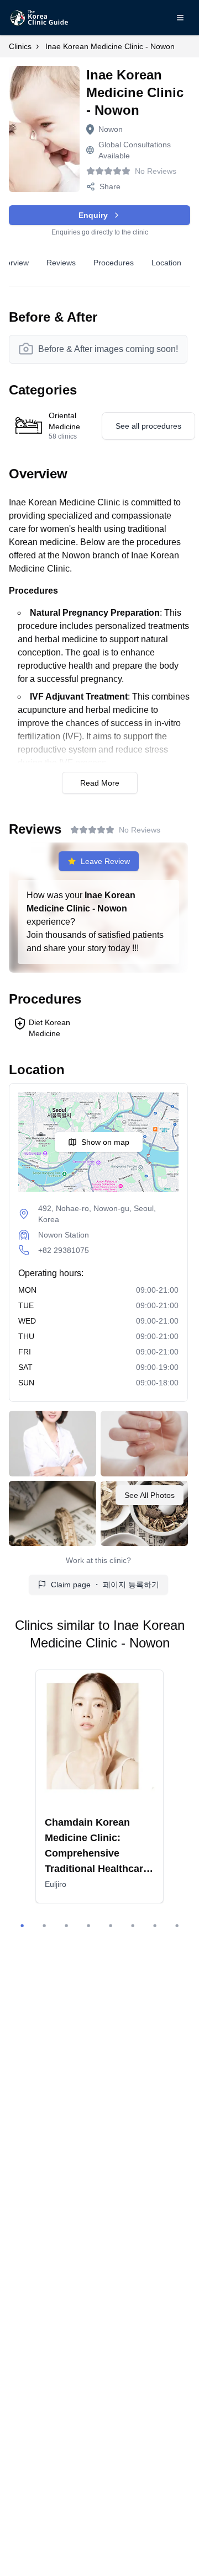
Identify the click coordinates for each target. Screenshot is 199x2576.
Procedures (114, 263)
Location (166, 263)
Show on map (105, 1142)
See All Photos (150, 1495)
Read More (100, 783)
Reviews (61, 263)
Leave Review (105, 861)
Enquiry (93, 215)
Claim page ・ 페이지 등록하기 (105, 1585)
